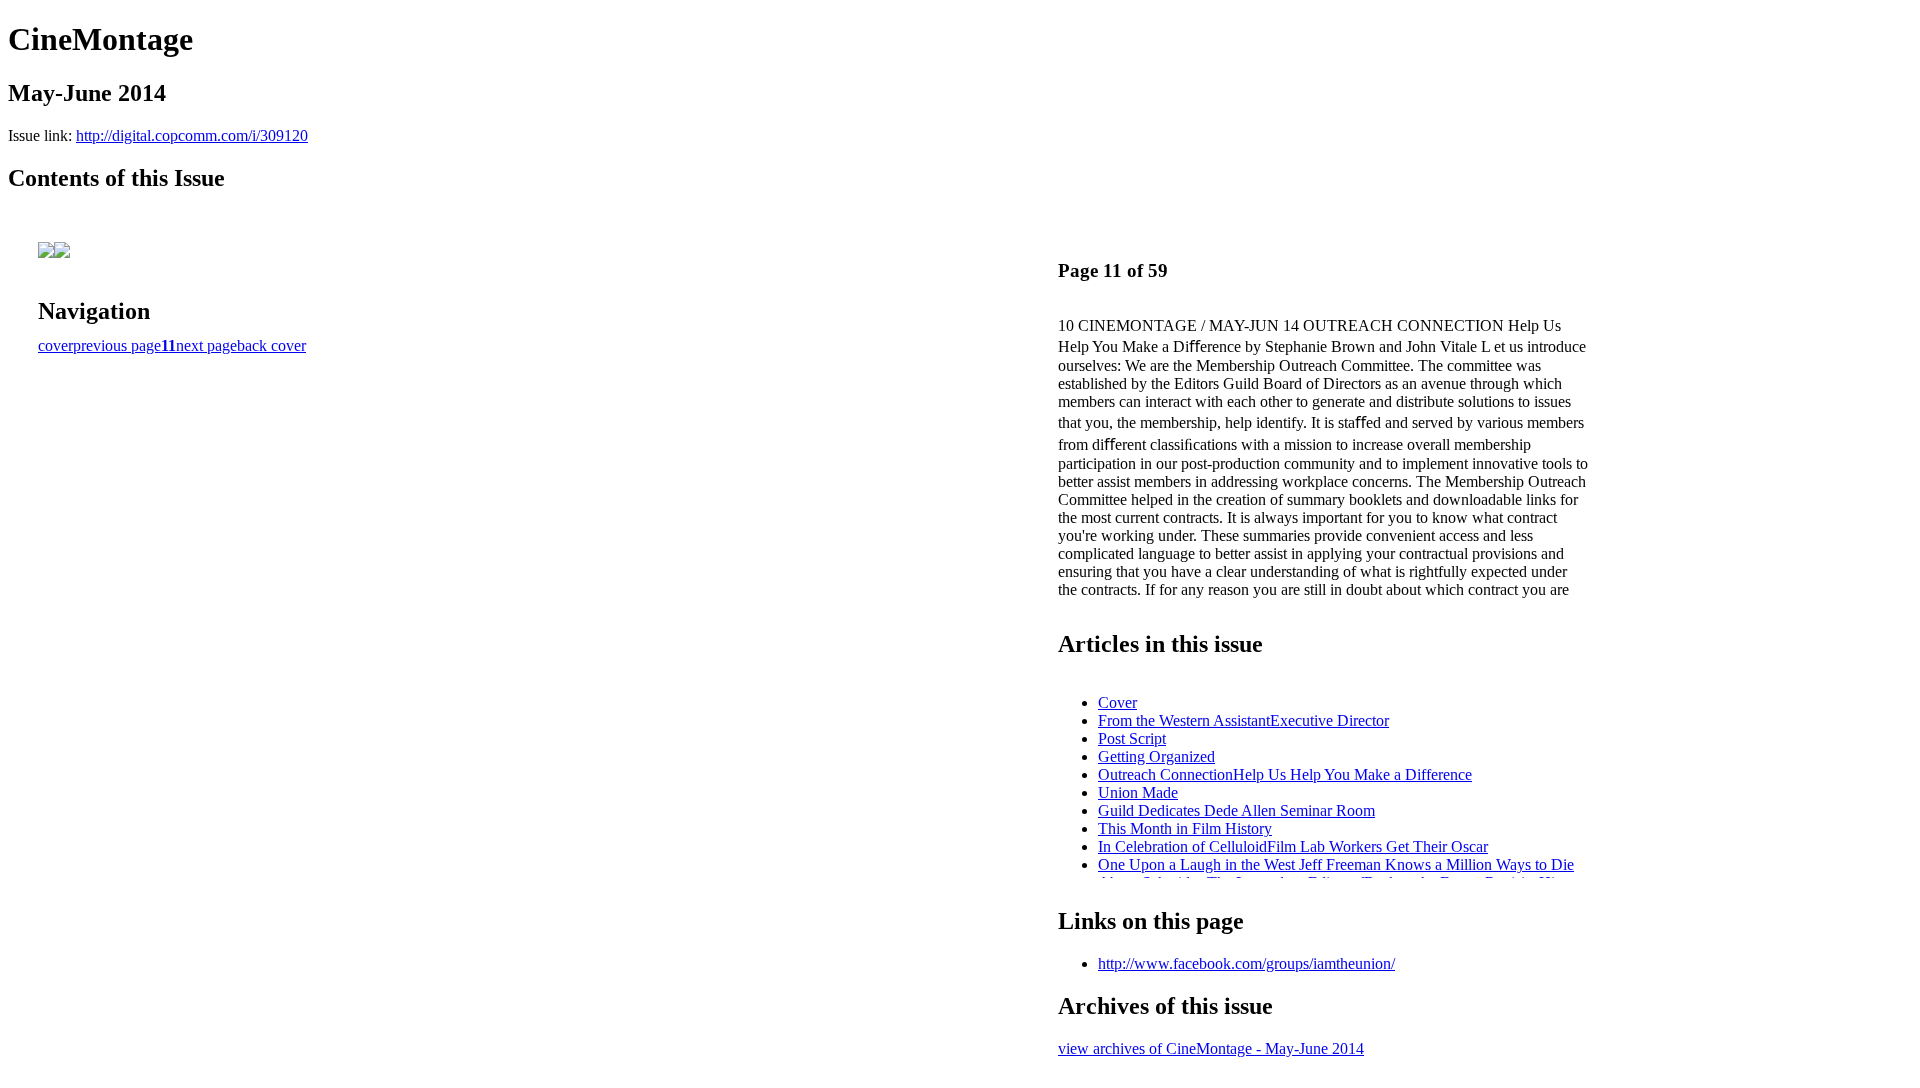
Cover (1117, 702)
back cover (271, 345)
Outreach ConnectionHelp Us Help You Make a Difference (1285, 774)
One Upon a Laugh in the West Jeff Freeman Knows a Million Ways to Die (1336, 864)
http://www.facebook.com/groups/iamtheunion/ (1246, 963)
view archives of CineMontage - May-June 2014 (1211, 1048)
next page (206, 345)
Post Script (1132, 738)
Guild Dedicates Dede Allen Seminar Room (1236, 810)
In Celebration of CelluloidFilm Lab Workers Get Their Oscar (1293, 846)
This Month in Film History (1185, 828)
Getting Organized (1156, 756)
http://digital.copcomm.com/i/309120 (192, 135)
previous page (117, 345)
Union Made (1138, 792)
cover (55, 345)
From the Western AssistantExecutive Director (1243, 720)
